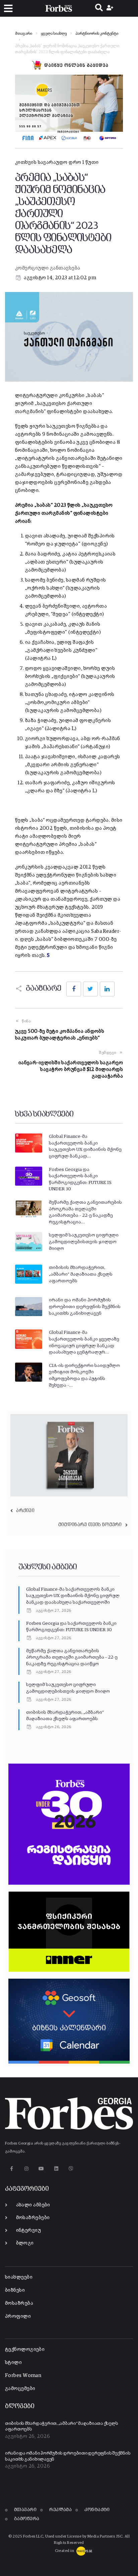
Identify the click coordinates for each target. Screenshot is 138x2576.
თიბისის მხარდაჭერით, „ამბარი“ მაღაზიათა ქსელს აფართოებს (81, 1274)
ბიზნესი (15, 2290)
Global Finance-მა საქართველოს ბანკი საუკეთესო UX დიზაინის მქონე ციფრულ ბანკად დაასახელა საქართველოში (73, 1596)
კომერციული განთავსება (48, 268)
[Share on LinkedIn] (107, 989)
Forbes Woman (23, 2375)
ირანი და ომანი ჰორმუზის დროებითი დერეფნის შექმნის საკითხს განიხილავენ (85, 1307)
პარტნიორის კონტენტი (97, 34)
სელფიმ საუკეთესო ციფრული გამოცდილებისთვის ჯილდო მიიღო (84, 1242)
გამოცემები (20, 2389)
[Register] (111, 8)
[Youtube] (41, 2169)
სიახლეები (19, 2277)
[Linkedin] (56, 2169)
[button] (8, 9)
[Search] (99, 8)
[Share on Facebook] (74, 989)
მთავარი (24, 34)
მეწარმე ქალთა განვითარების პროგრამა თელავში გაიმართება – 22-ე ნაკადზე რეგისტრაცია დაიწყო (72, 1657)
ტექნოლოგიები (25, 2349)
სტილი (13, 2362)
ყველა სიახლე (54, 34)
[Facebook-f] (12, 2169)
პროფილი (18, 2316)
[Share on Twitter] (90, 989)
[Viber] (71, 2169)
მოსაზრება (19, 2303)
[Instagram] (26, 2169)
